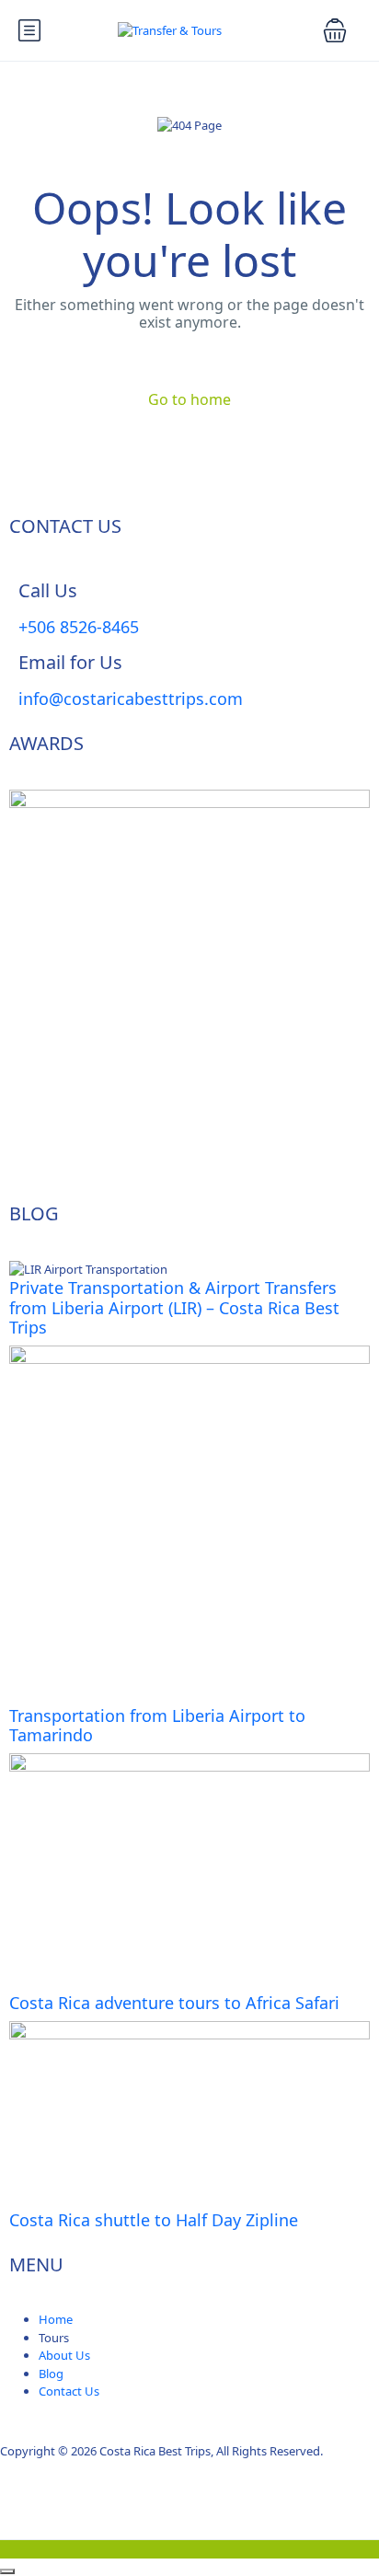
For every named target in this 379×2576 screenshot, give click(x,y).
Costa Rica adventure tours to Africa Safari (174, 2003)
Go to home (189, 399)
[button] (335, 30)
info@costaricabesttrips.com (131, 699)
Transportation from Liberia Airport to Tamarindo (157, 1726)
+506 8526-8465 (79, 627)
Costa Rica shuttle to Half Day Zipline (154, 2220)
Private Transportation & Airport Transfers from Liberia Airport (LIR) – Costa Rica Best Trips (174, 1307)
